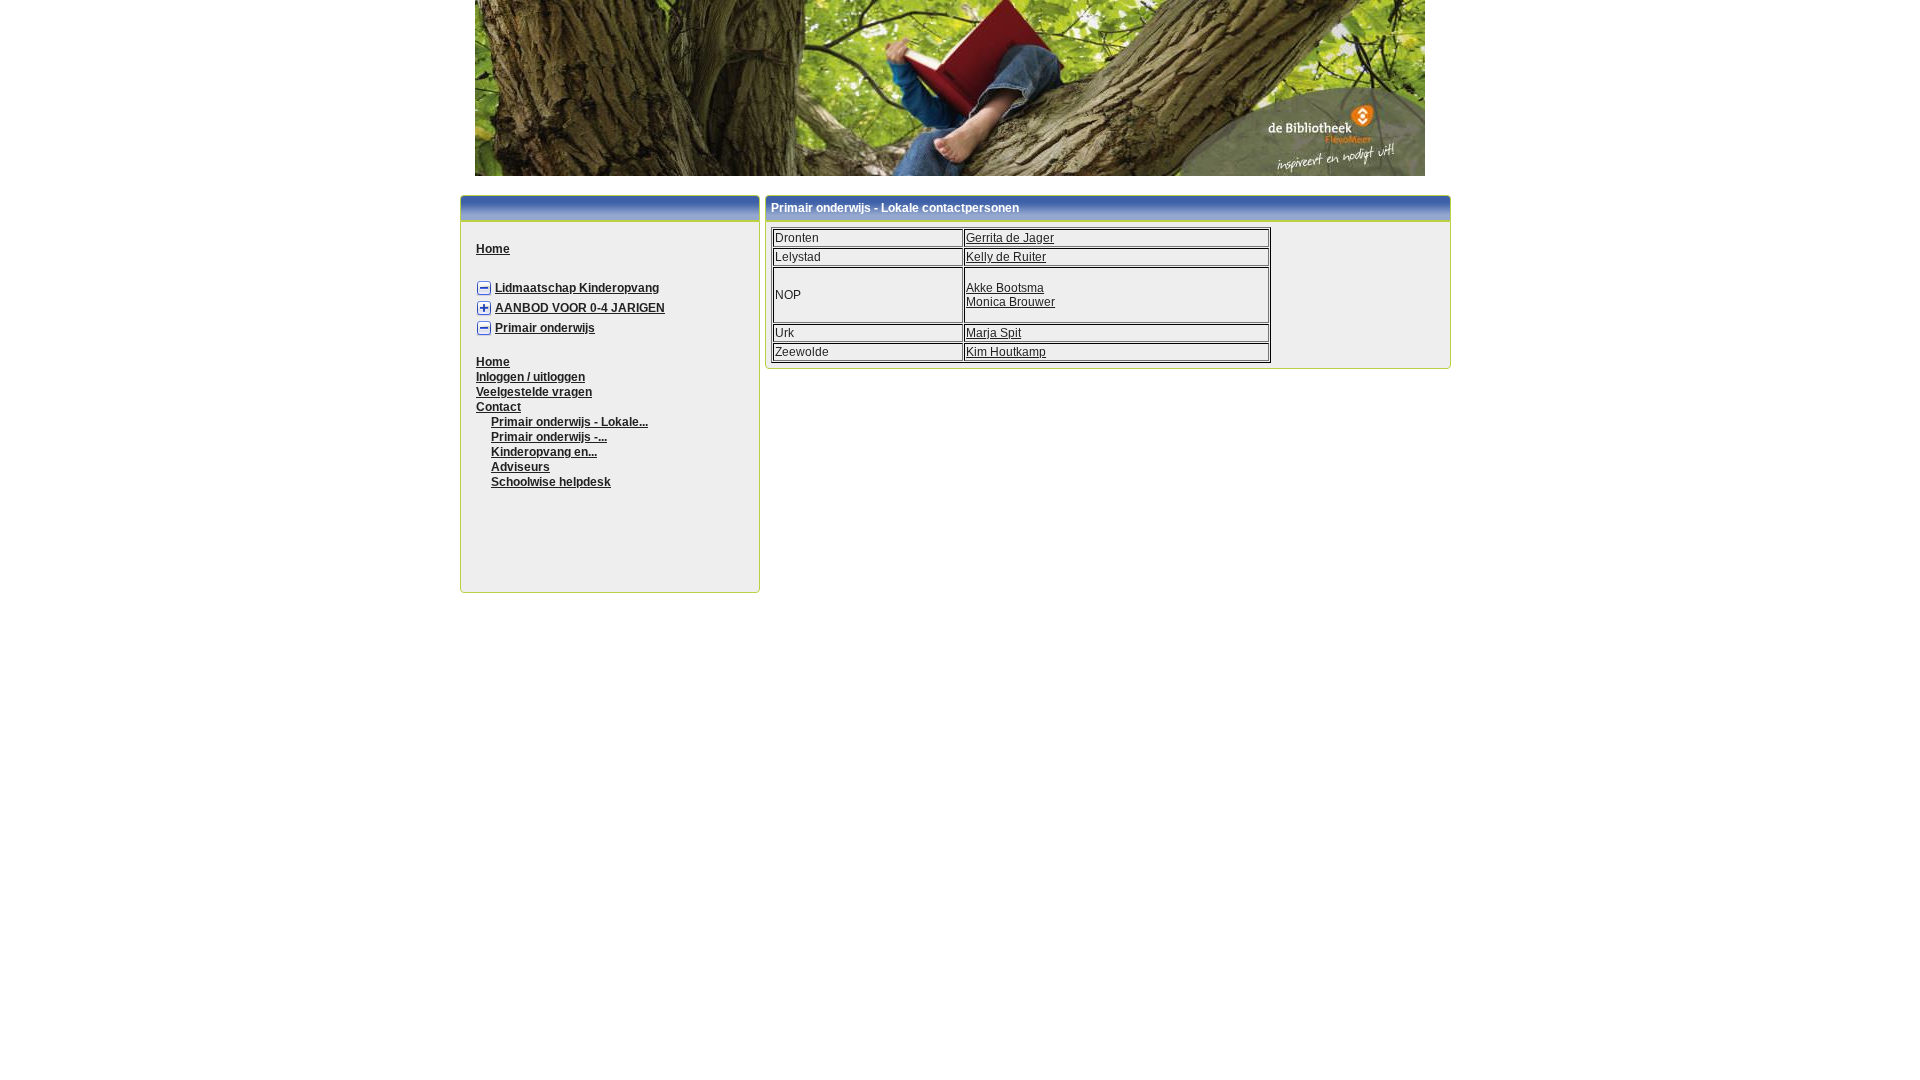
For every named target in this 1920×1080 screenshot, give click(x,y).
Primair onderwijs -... (549, 437)
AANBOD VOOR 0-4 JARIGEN (580, 308)
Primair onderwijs (545, 328)
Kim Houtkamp (1006, 352)
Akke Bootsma (1005, 288)
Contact (498, 407)
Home (493, 249)
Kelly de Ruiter (1006, 257)
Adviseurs (520, 467)
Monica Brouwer (1010, 302)
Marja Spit (993, 333)
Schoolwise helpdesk (551, 482)
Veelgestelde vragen (534, 392)
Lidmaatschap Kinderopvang (577, 288)
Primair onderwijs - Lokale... (569, 422)
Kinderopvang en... (544, 452)
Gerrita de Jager (1010, 238)
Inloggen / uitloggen (530, 377)
